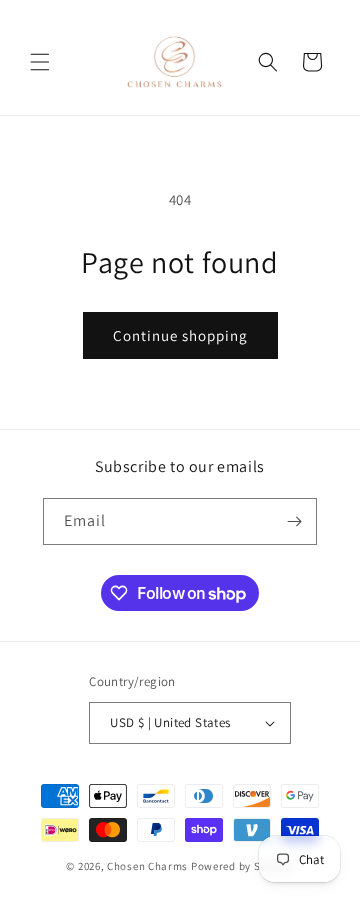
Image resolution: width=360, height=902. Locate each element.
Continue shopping (180, 335)
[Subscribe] (294, 521)
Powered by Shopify (242, 866)
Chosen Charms (149, 866)
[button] (40, 62)
